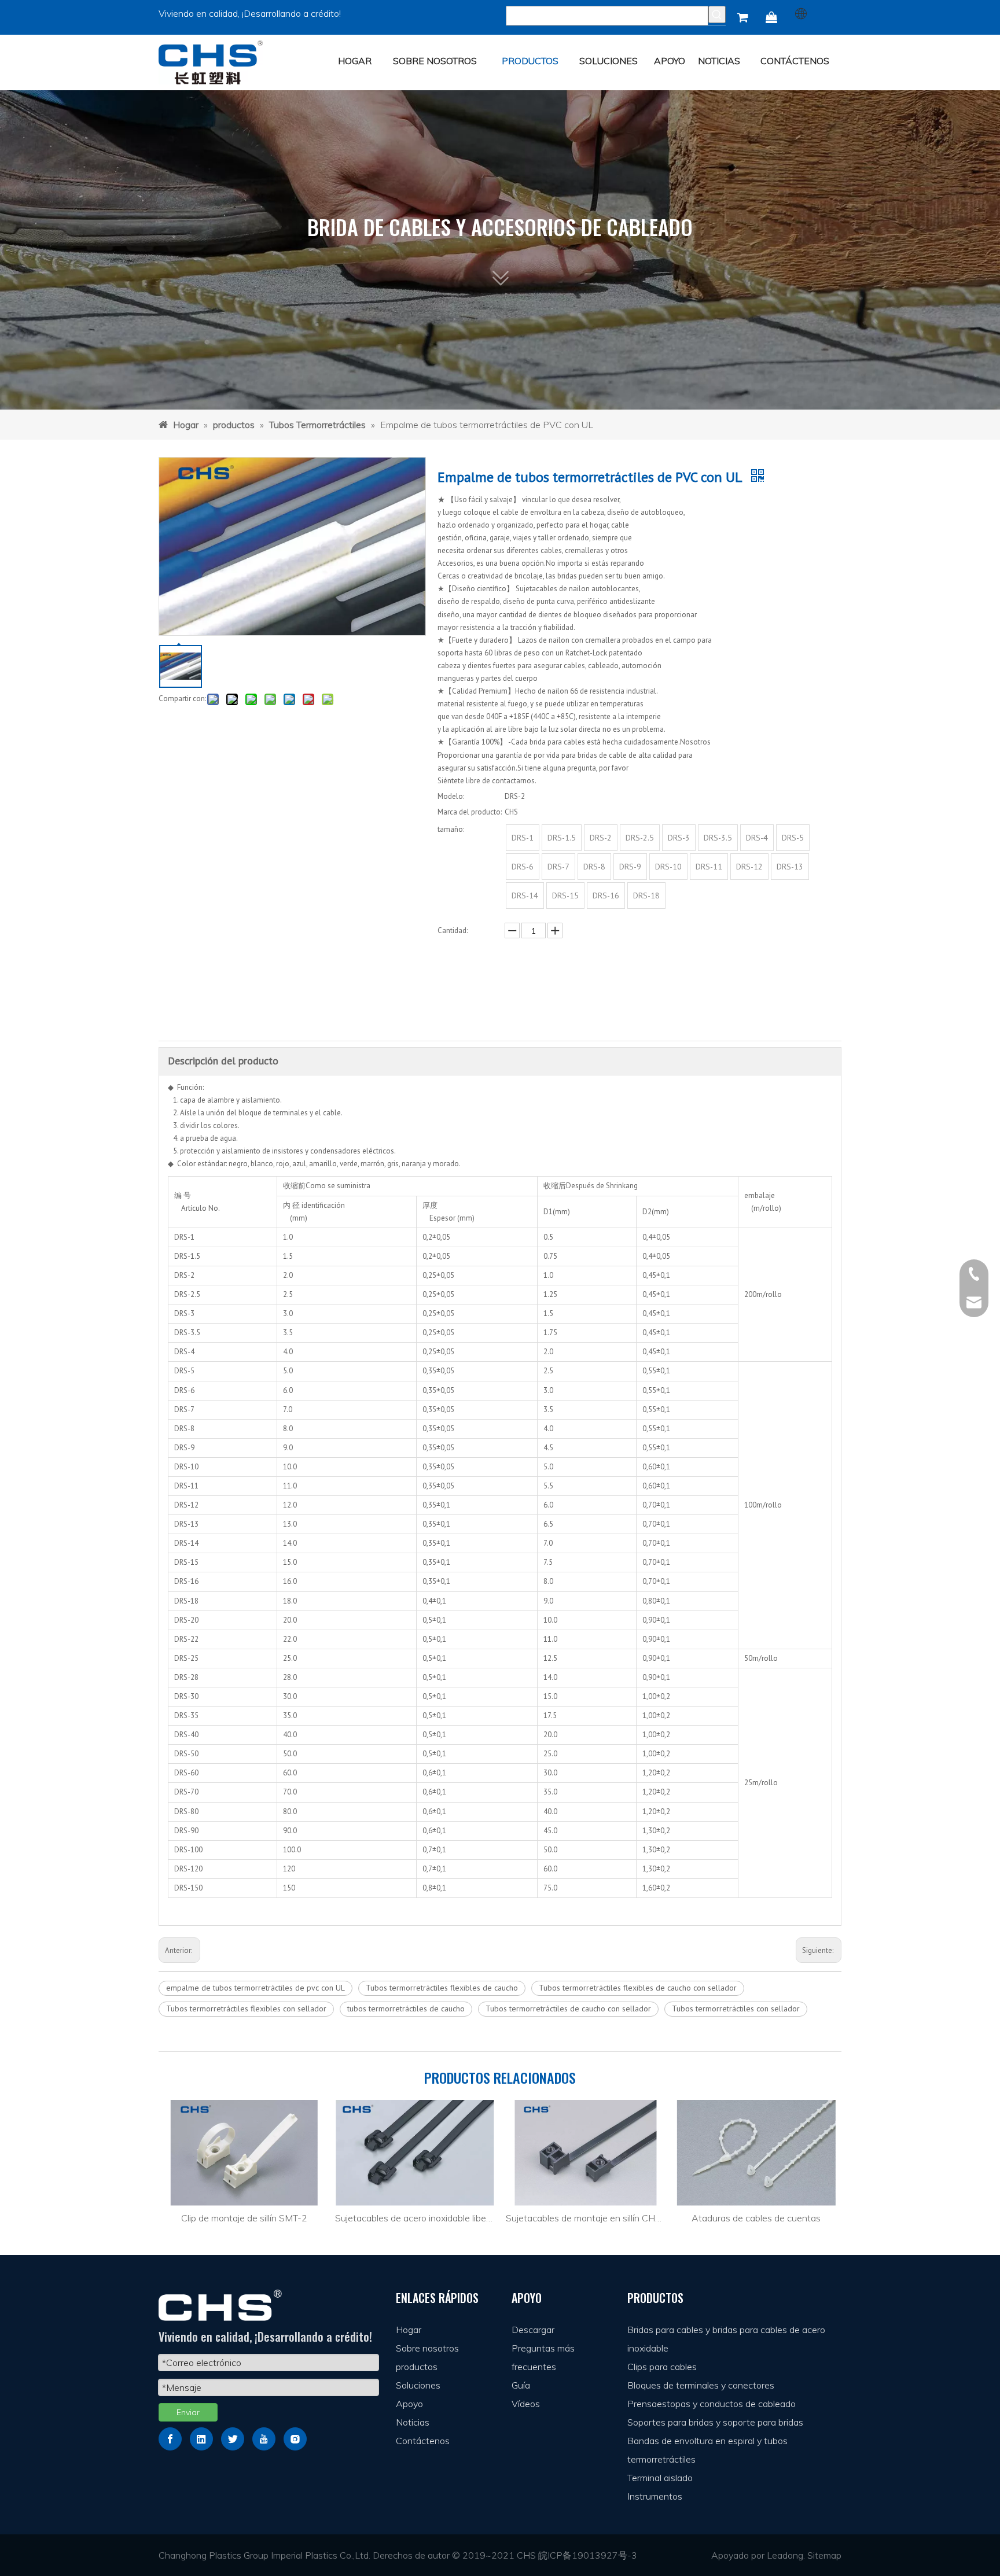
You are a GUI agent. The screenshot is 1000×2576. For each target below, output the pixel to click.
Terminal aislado (660, 2478)
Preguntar (512, 976)
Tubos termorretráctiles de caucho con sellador (568, 2009)
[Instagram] (295, 2439)
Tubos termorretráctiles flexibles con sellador (246, 2009)
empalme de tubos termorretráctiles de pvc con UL (255, 1988)
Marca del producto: (470, 812)
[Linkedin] (201, 2439)
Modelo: (451, 796)
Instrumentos (655, 2496)
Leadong (785, 2555)
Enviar (188, 2412)
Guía (521, 2385)
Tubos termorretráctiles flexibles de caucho (442, 1988)
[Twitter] (233, 2439)
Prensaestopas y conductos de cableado (712, 2404)
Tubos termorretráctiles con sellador (736, 2009)
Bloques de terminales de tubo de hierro (756, 2218)
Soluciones (418, 2385)
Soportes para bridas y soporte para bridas (715, 2422)
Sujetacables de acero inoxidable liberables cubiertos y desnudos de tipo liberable (244, 2218)
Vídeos (526, 2404)
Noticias (413, 2422)
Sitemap (824, 2555)
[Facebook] (170, 2439)
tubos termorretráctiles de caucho (406, 2009)
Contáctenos (423, 2441)
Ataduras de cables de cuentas (585, 2218)
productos (417, 2367)
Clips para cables (662, 2367)
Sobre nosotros (427, 2348)
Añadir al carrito (513, 1006)
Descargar (533, 2330)
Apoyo (409, 2404)
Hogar (409, 2330)
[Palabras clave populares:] (717, 14)
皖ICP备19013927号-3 (588, 2555)
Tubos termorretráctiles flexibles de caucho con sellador (638, 1988)
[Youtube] (264, 2439)
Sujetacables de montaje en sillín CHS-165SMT (415, 2218)
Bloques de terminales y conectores (701, 2385)
